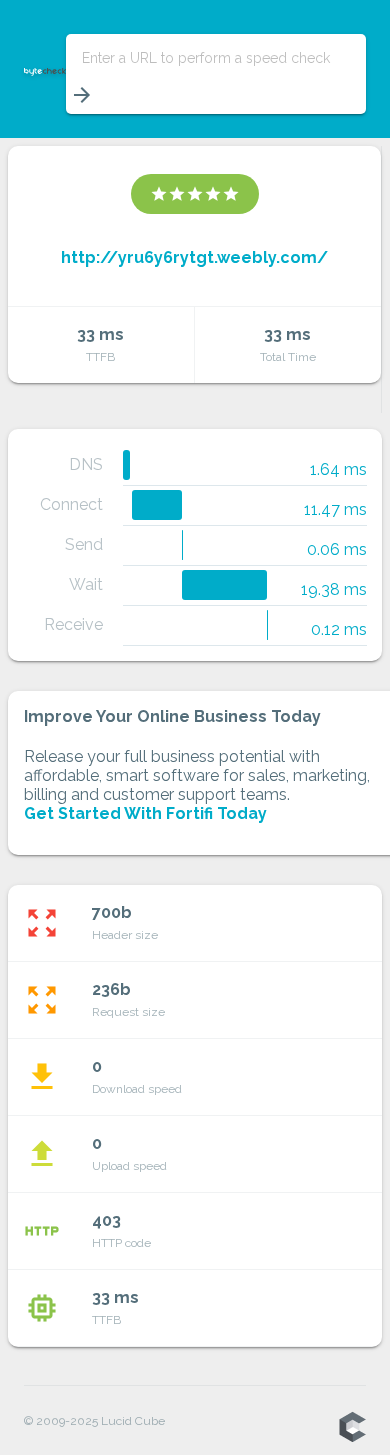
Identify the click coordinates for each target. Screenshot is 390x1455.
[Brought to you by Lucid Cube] (352, 1428)
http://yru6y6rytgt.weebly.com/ (194, 257)
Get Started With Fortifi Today (145, 813)
